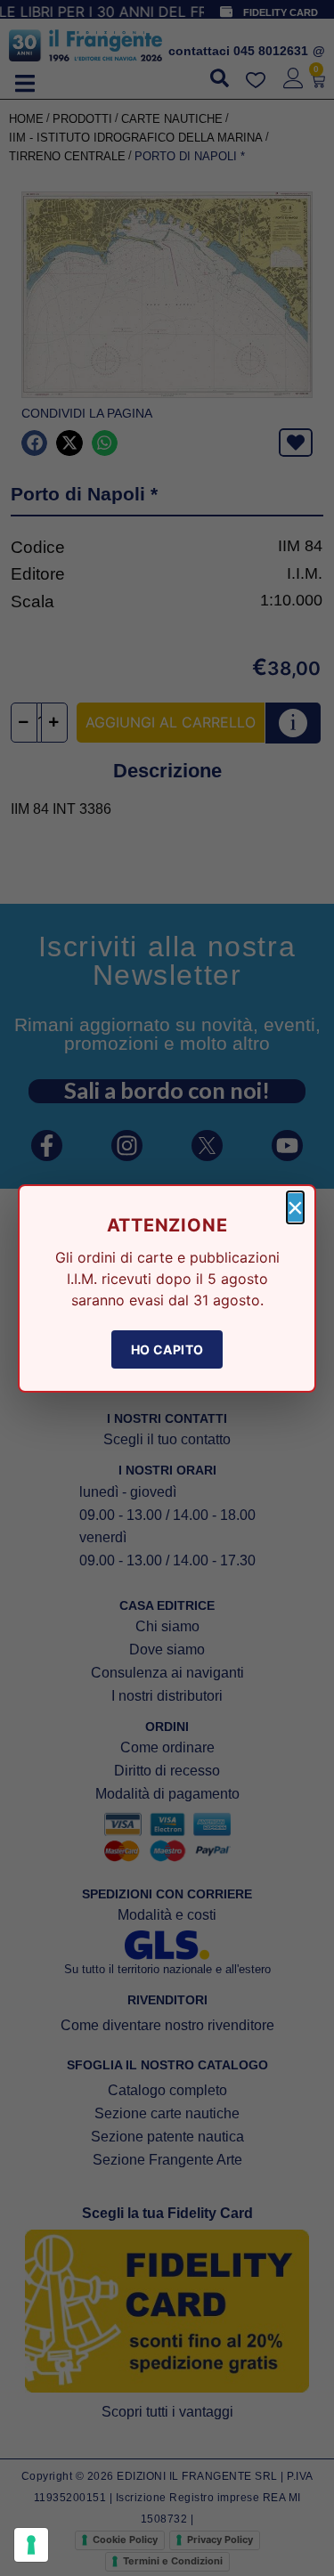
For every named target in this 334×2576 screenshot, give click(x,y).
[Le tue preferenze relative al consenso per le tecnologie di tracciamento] (31, 2545)
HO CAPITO (167, 1349)
